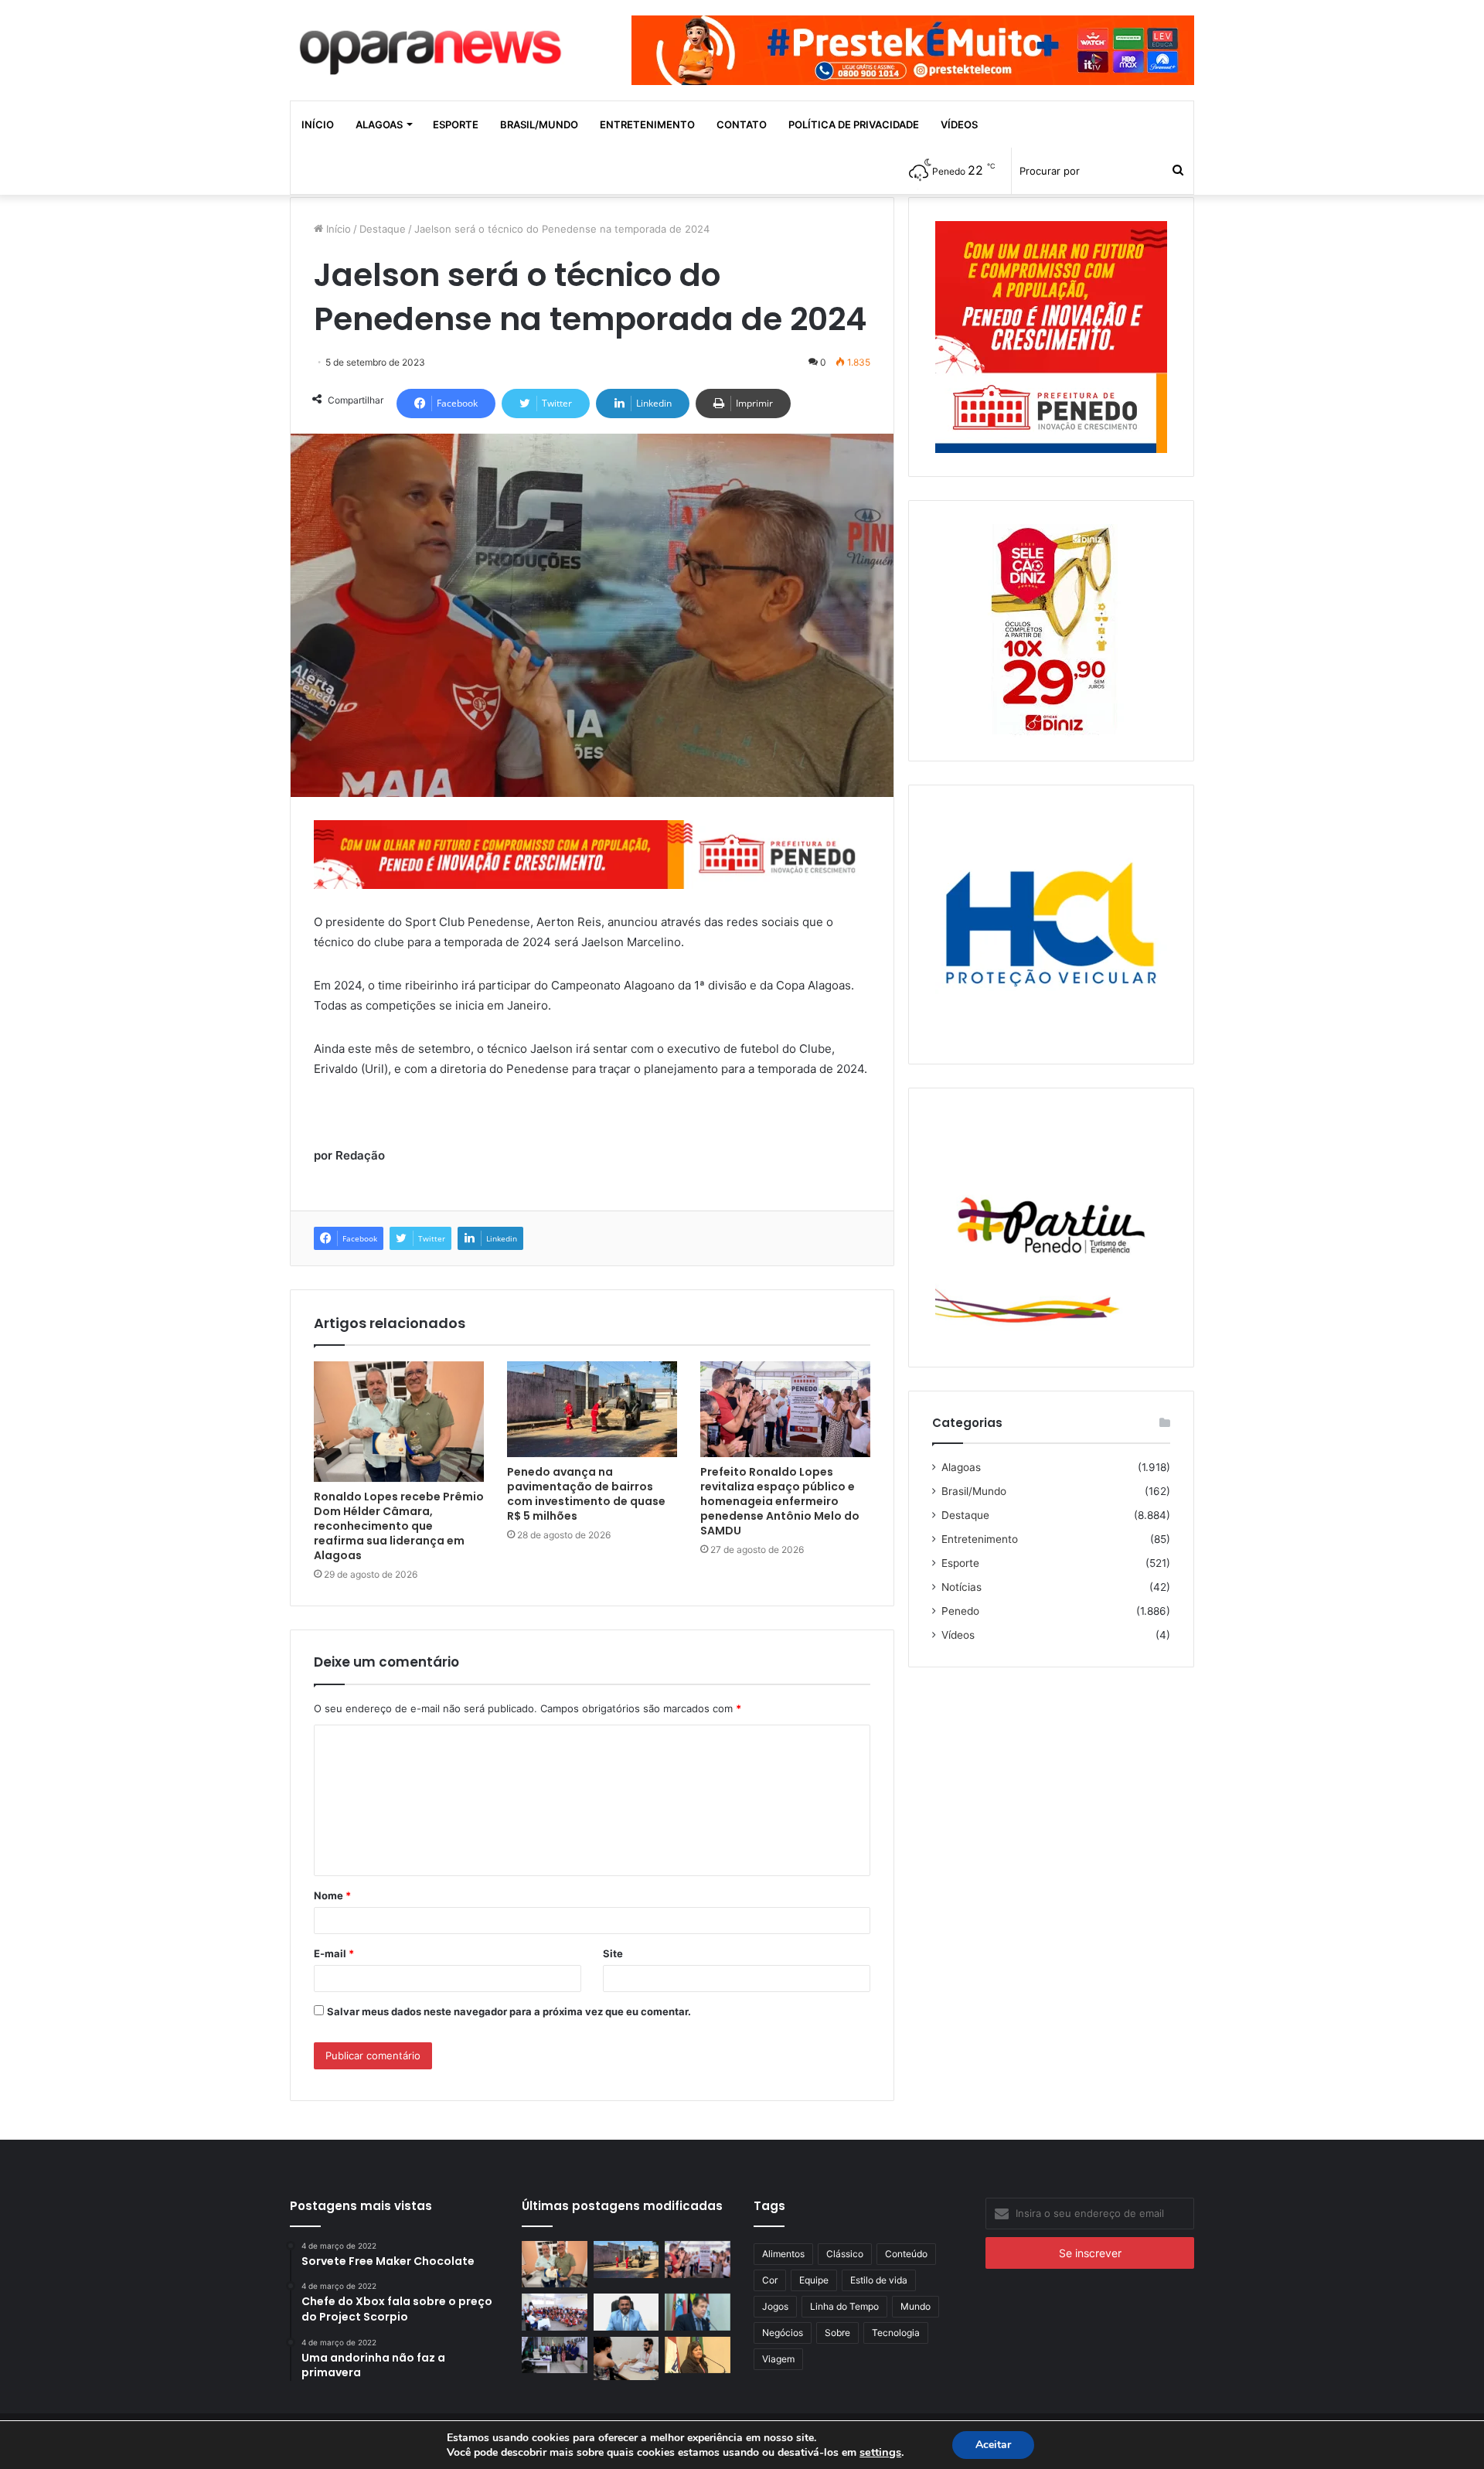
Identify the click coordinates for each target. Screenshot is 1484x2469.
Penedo (960, 1611)
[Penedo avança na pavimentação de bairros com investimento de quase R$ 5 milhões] (592, 1409)
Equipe (814, 2280)
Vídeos (959, 124)
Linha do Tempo (844, 2306)
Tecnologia (896, 2333)
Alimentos (783, 2254)
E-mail (334, 1953)
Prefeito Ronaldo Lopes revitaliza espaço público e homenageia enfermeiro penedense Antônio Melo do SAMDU (780, 1501)
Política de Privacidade (854, 124)
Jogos (775, 2306)
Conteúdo (906, 2254)
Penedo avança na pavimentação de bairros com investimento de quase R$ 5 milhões (586, 1494)
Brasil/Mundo (539, 124)
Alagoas (379, 124)
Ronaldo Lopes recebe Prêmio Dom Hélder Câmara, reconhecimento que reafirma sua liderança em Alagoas (399, 1526)
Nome (332, 1895)
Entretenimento (647, 124)
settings (880, 2452)
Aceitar (993, 2445)
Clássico (845, 2254)
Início (318, 124)
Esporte (456, 124)
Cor (770, 2280)
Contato (742, 124)
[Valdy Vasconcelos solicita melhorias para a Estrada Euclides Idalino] (626, 2312)
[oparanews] (433, 46)
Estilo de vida (879, 2280)
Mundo (916, 2306)
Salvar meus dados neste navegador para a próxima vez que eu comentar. (509, 2011)
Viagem (778, 2359)
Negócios (783, 2333)
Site (613, 1953)
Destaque (383, 229)
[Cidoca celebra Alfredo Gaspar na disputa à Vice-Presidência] (698, 2312)
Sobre (837, 2333)
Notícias (962, 1587)
